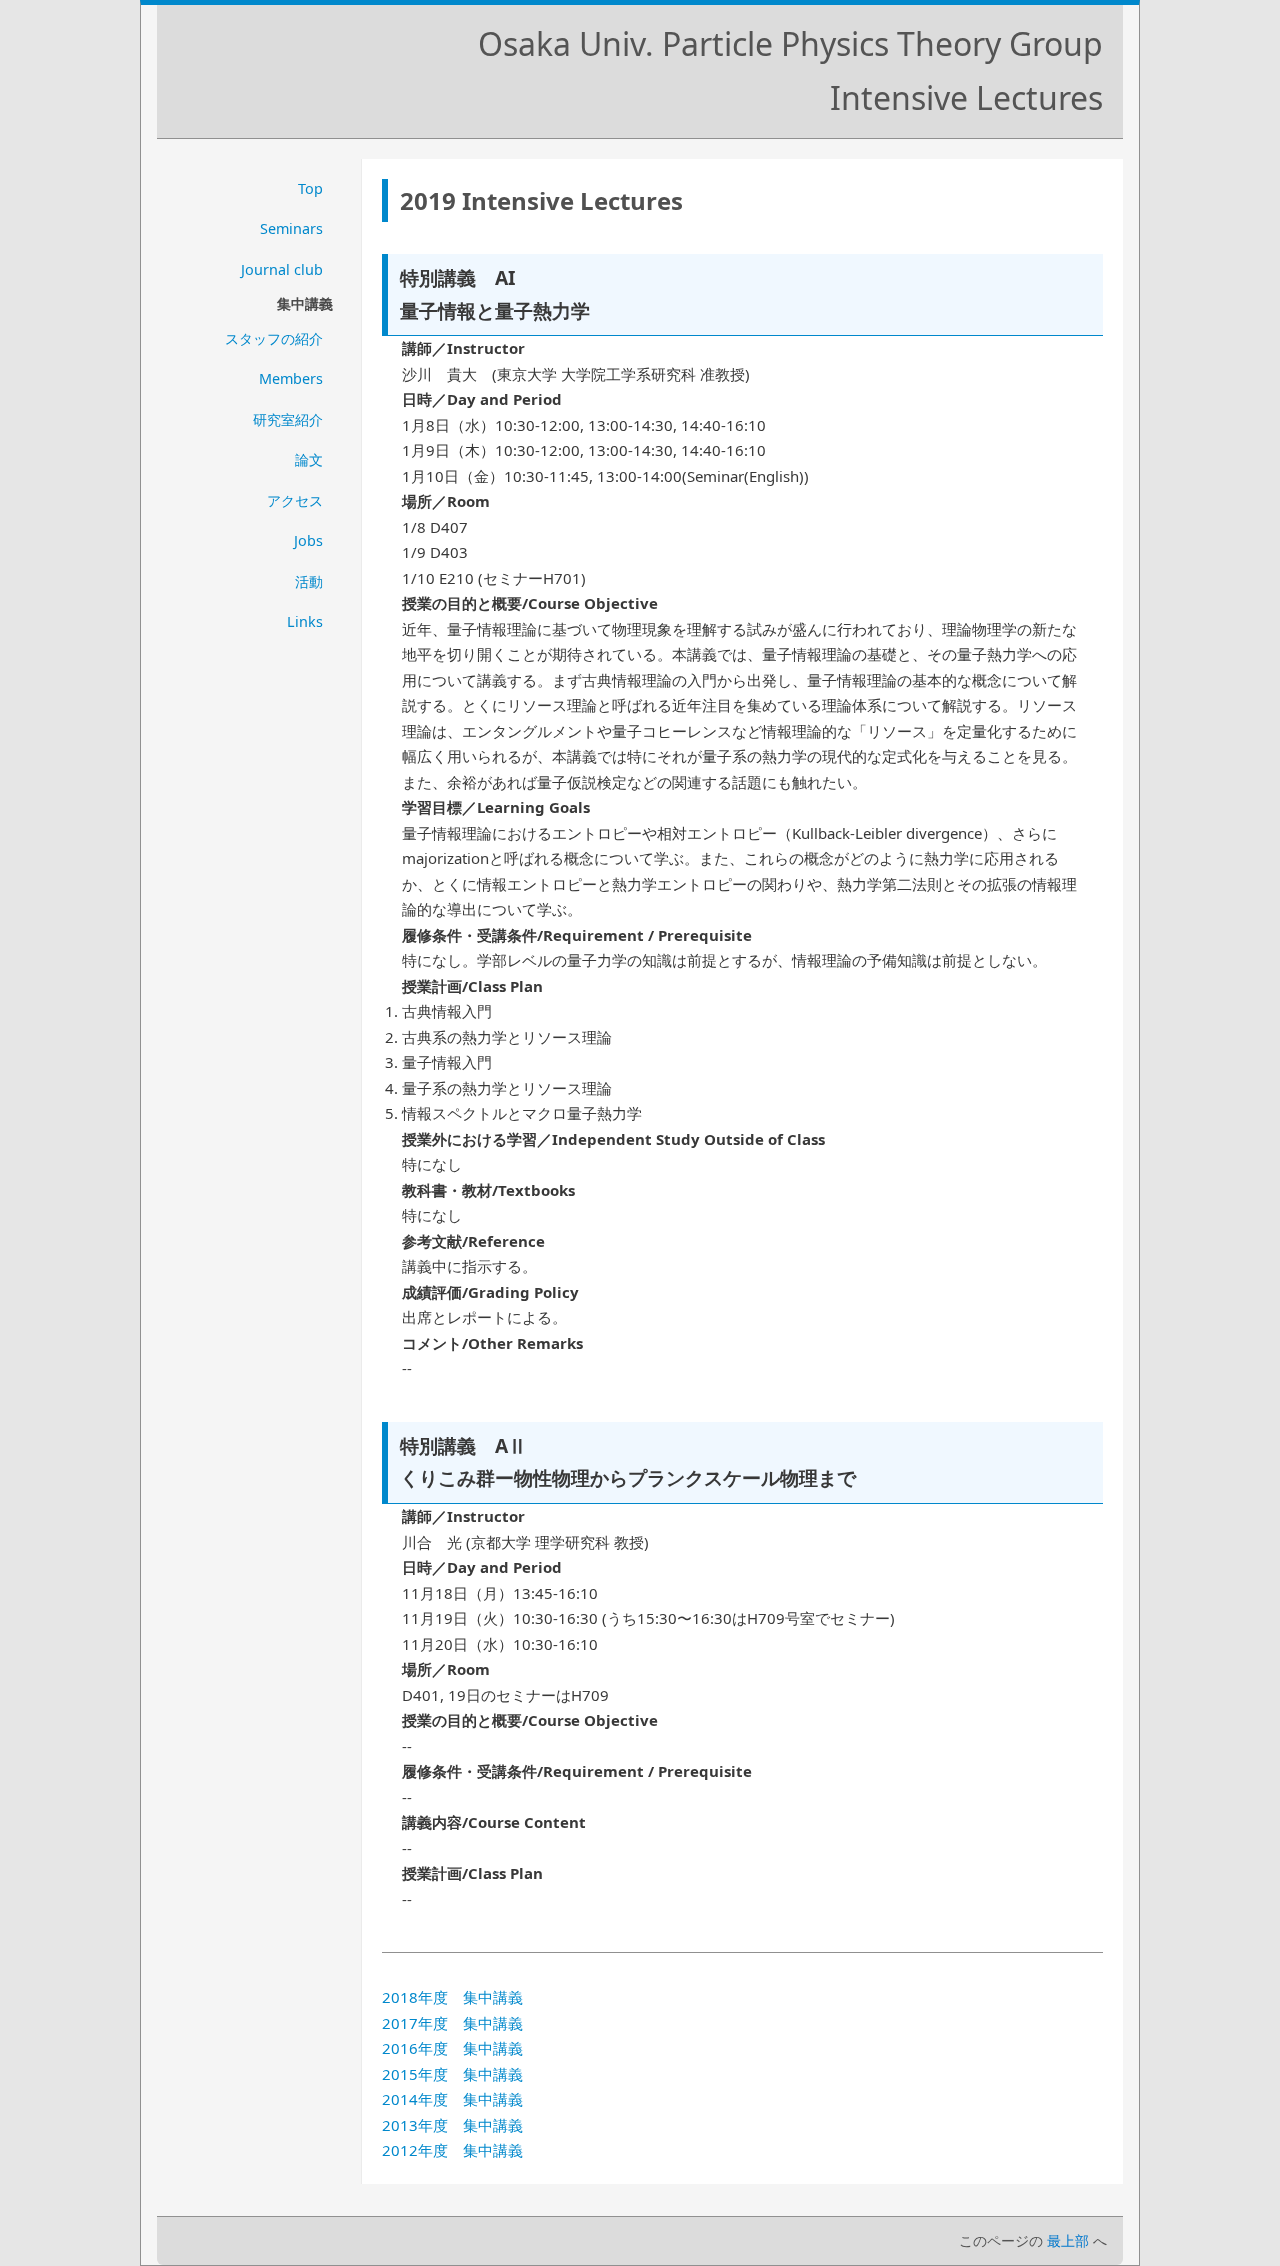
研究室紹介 (288, 419)
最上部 (1068, 2240)
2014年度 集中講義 (452, 2099)
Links (305, 621)
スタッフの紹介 (274, 338)
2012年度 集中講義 (452, 2150)
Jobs (308, 540)
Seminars (291, 228)
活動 (309, 581)
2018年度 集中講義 (452, 1997)
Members (291, 378)
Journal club (282, 269)
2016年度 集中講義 (452, 2048)
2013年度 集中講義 (452, 2125)
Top (310, 188)
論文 (309, 459)
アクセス (295, 500)
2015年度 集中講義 (452, 2074)
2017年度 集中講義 (452, 2023)
